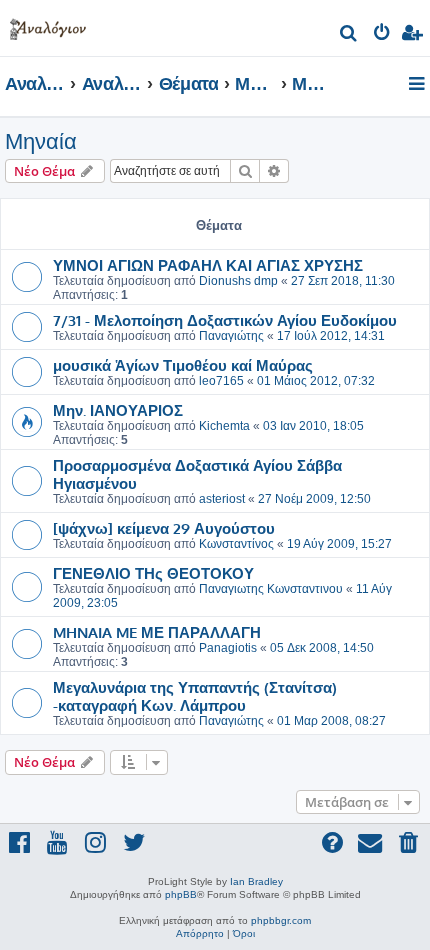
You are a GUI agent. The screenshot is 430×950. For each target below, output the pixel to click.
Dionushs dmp (238, 281)
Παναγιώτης (231, 336)
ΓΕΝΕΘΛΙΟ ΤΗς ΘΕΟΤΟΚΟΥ (153, 573)
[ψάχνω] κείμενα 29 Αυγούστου (164, 528)
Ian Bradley (256, 881)
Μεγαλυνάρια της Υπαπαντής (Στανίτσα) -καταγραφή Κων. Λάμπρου (195, 696)
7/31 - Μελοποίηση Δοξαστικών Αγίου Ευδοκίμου (225, 320)
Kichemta (224, 426)
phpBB (181, 894)
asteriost (222, 499)
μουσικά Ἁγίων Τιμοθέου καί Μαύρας (183, 365)
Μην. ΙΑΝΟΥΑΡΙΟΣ (118, 410)
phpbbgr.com (281, 920)
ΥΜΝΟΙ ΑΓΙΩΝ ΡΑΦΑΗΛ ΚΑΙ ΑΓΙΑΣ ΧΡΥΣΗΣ (208, 265)
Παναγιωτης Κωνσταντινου (271, 589)
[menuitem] (349, 35)
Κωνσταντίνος (236, 544)
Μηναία (41, 141)
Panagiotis (228, 648)
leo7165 (221, 381)
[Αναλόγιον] (48, 25)
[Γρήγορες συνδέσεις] (418, 85)
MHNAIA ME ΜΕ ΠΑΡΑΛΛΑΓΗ (157, 632)
